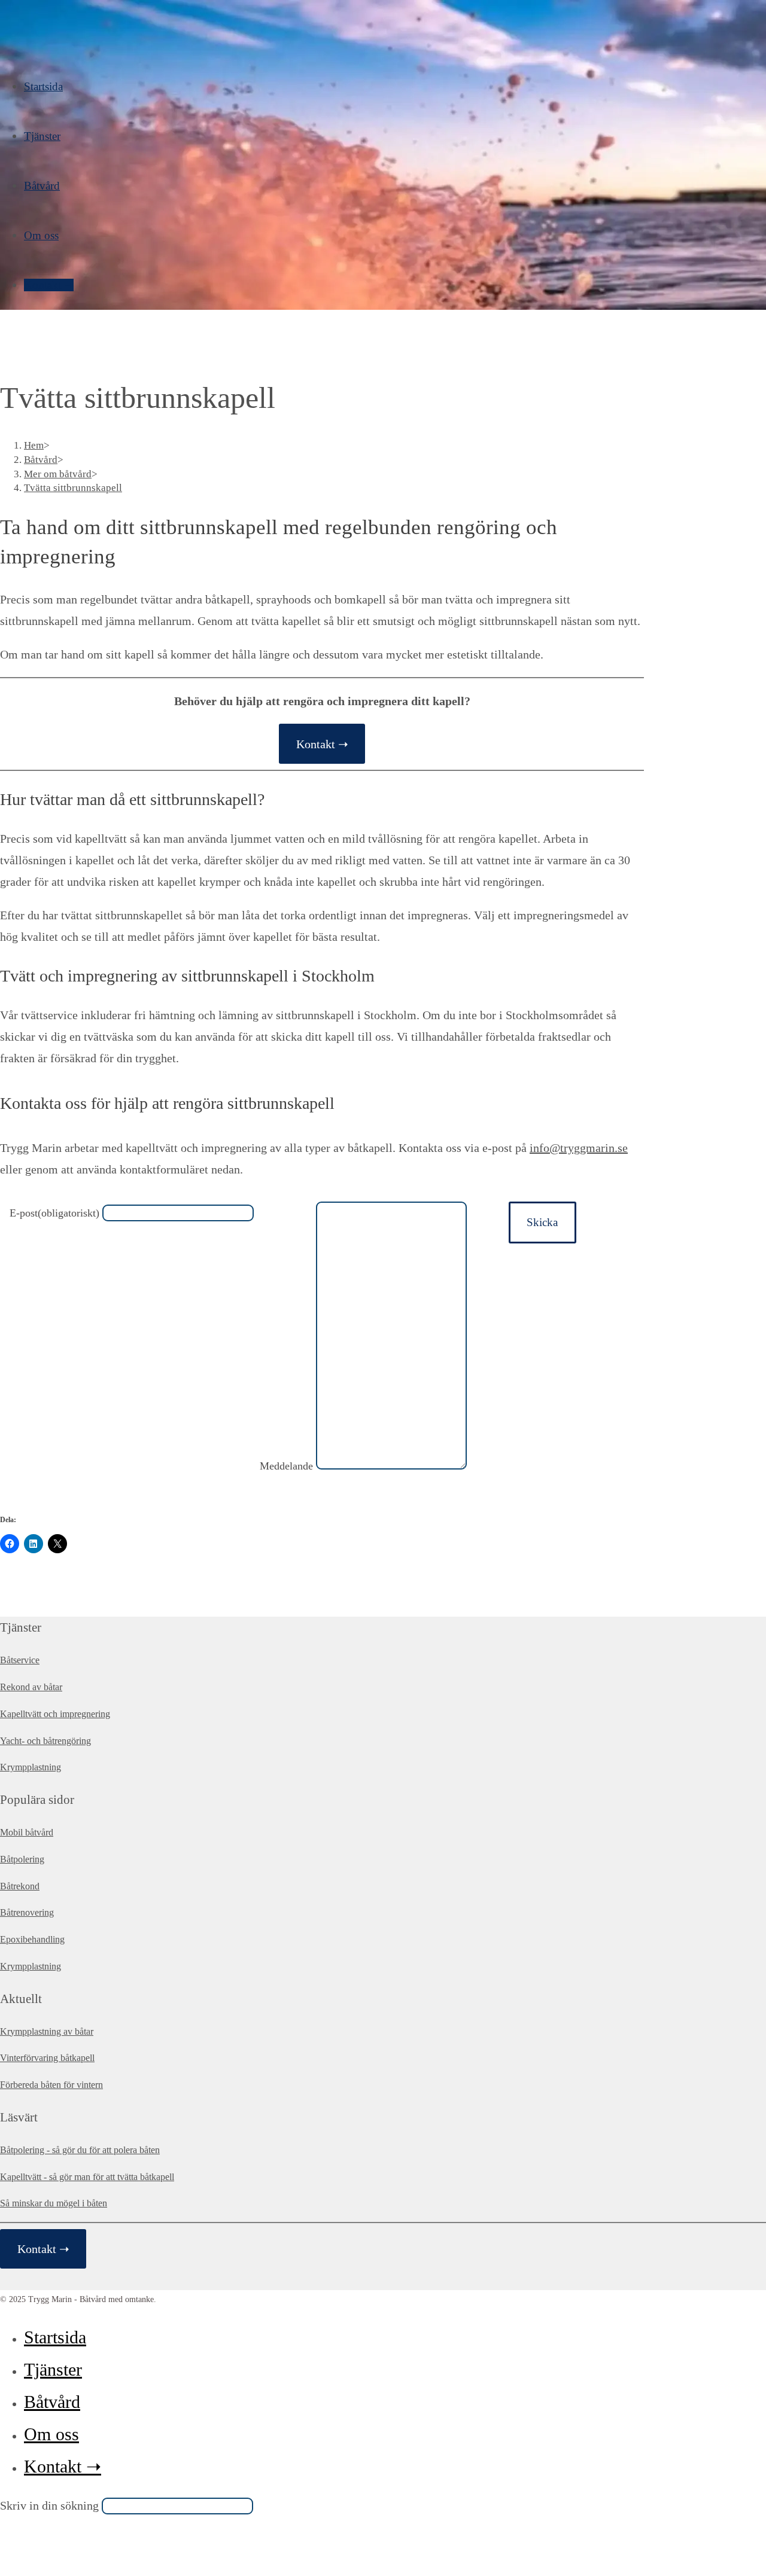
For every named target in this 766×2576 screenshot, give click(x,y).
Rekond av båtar (31, 1687)
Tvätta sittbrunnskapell (73, 488)
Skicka (542, 1222)
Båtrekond (20, 1886)
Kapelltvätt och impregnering (55, 1714)
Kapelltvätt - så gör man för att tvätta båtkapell (87, 2177)
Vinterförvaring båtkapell (47, 2058)
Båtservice (20, 1660)
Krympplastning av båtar (47, 2031)
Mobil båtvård (27, 1832)
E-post (54, 1213)
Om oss (51, 2434)
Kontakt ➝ (322, 744)
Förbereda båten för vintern (51, 2085)
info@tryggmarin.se (579, 1148)
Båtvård (52, 2402)
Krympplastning (31, 1767)
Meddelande (286, 1466)
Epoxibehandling (32, 1939)
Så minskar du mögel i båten (54, 2203)
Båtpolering (22, 1859)
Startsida (55, 2337)
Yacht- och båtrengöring (45, 1741)
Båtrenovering (27, 1912)
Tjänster (53, 2369)
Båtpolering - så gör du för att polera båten (80, 2150)
